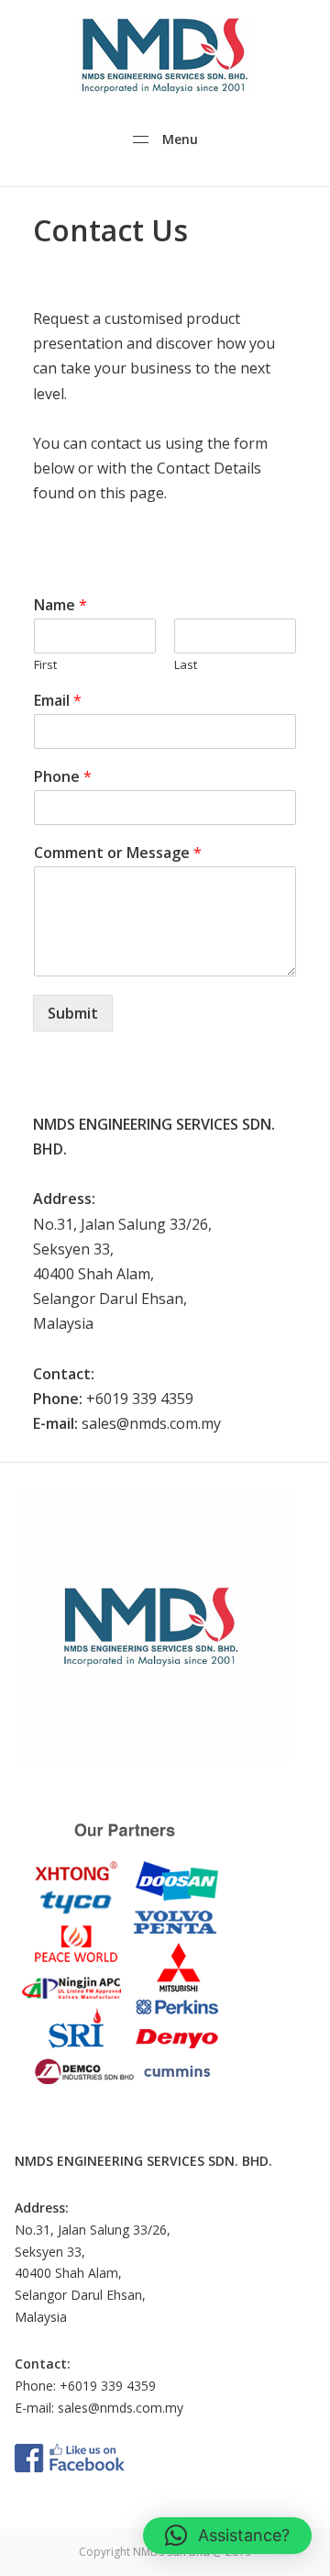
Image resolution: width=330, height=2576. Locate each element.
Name (60, 605)
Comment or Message (118, 853)
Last (186, 665)
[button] (227, 2536)
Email (58, 701)
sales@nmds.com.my (121, 2408)
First (45, 665)
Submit (73, 1013)
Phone (63, 777)
